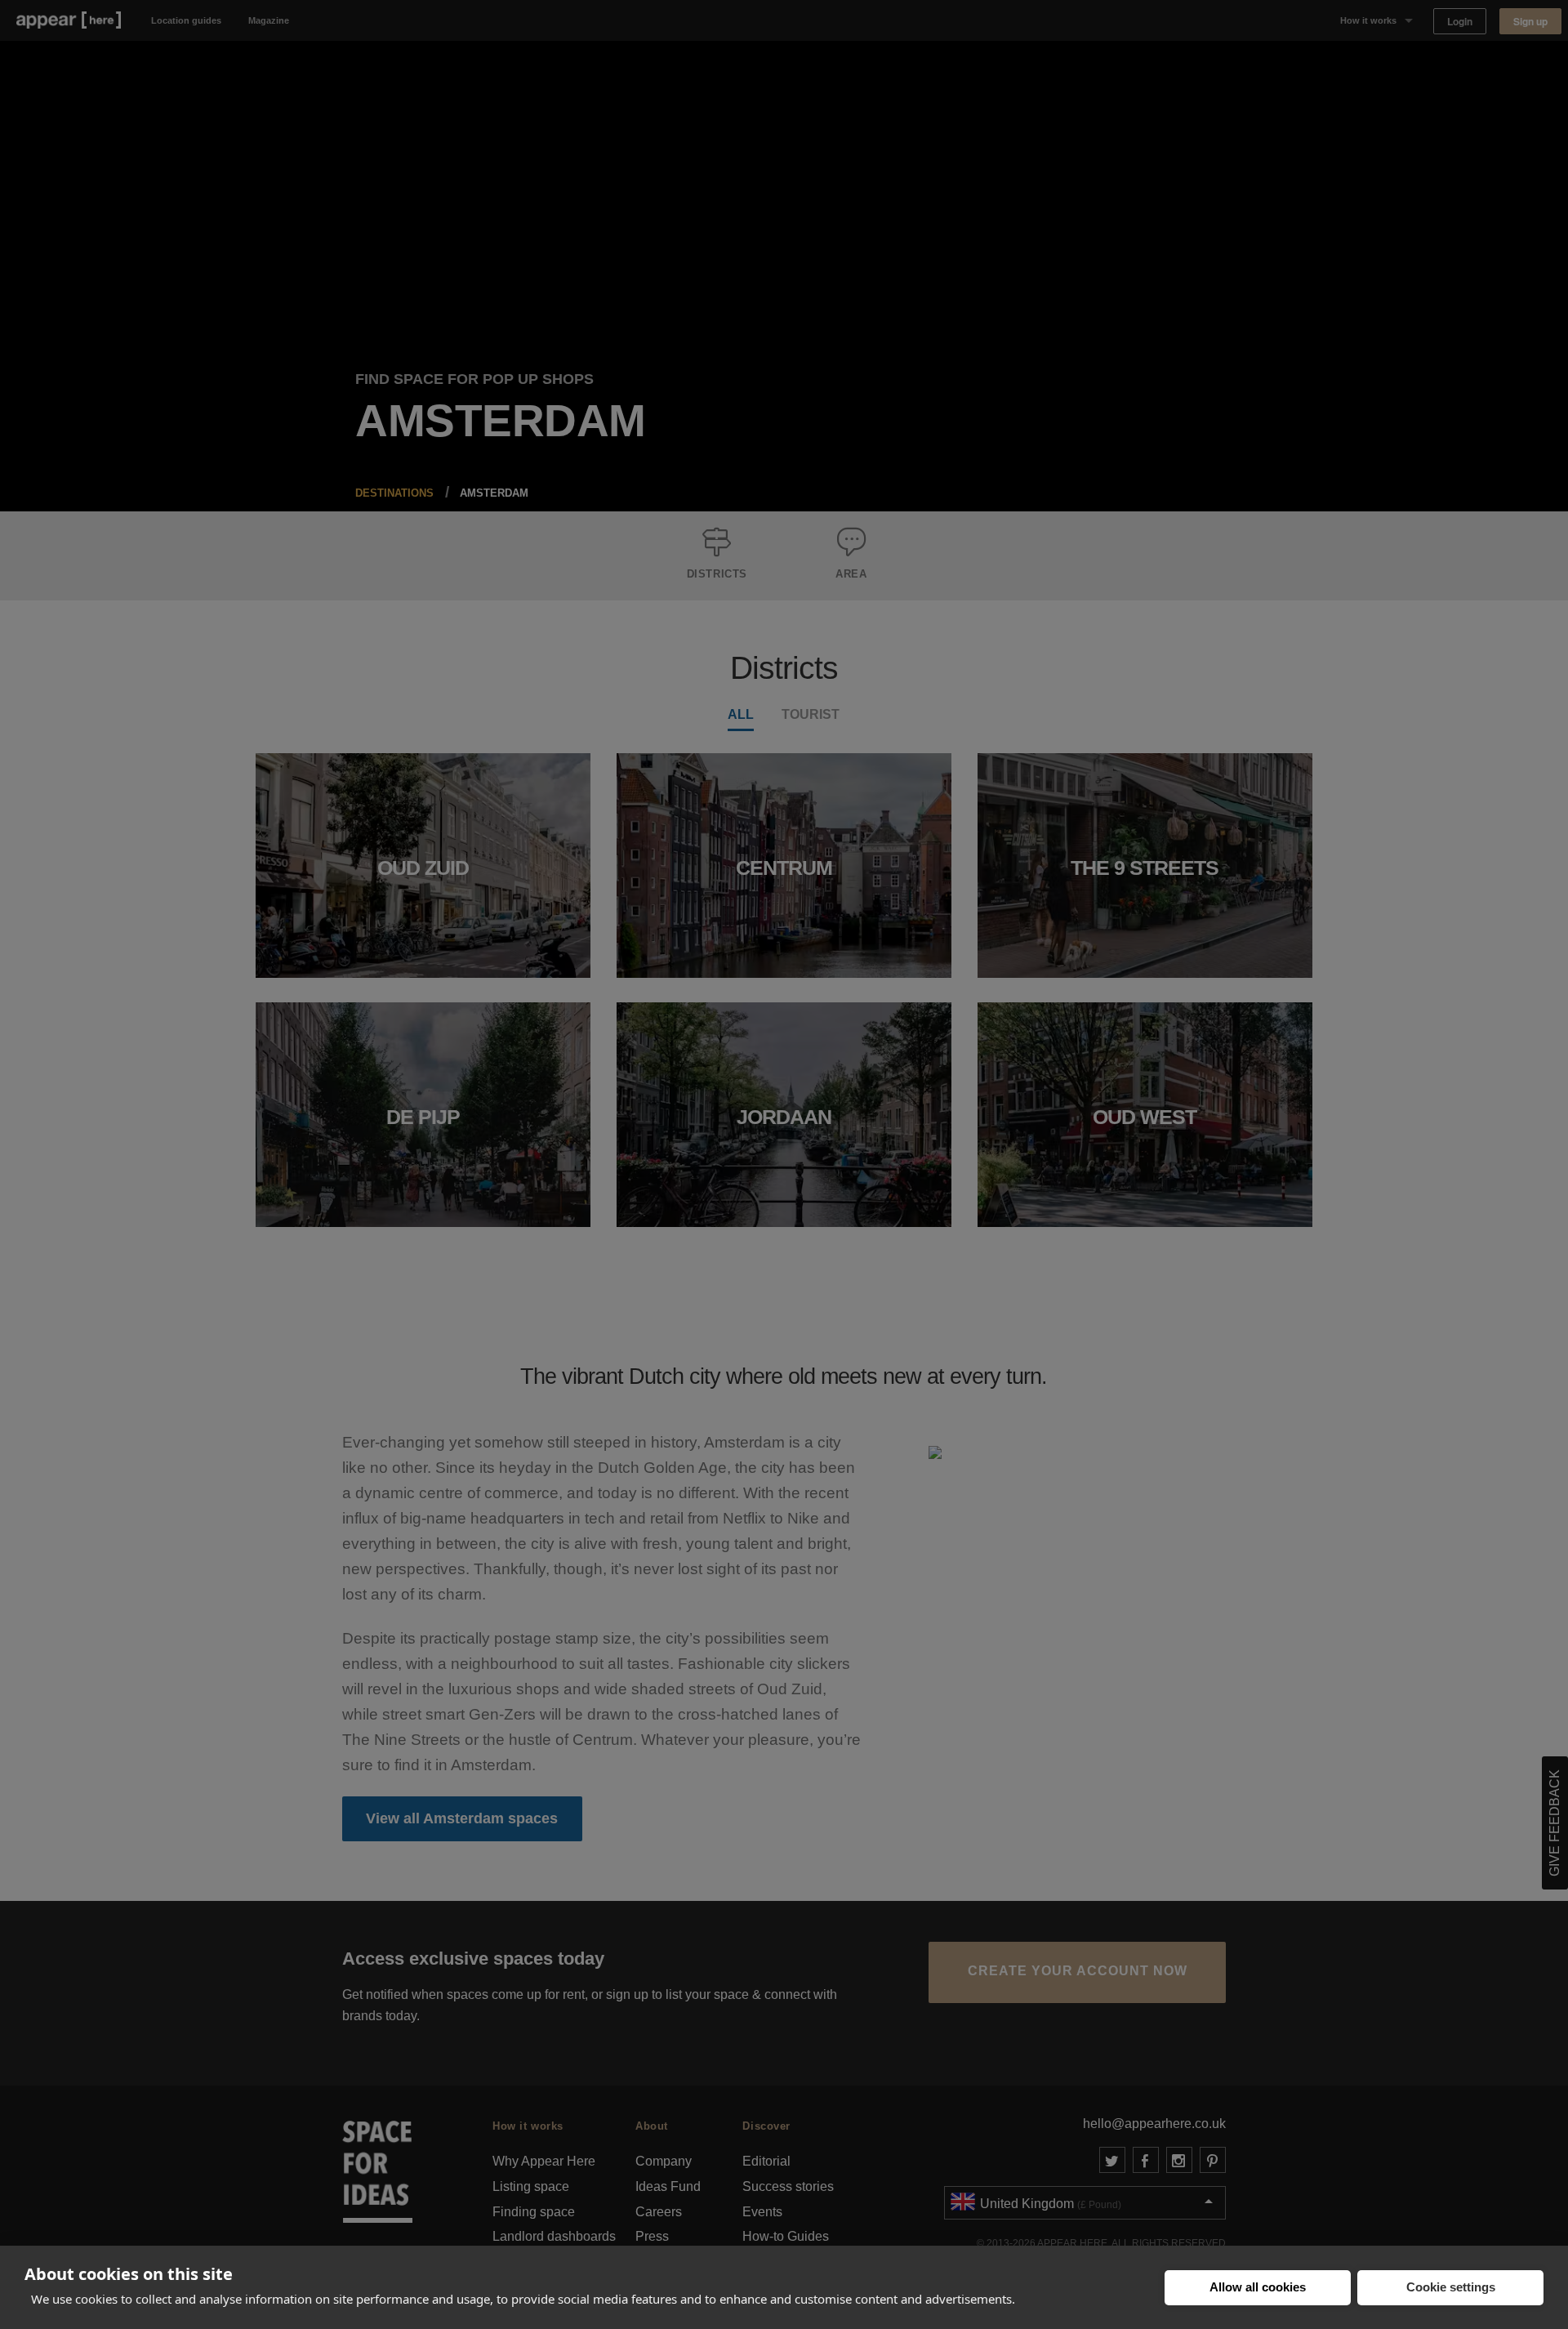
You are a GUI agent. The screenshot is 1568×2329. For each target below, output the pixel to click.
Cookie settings (1451, 2287)
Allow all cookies (1258, 2287)
